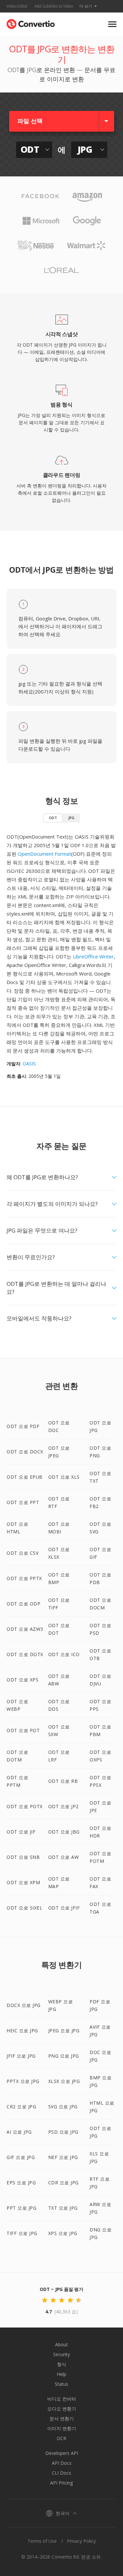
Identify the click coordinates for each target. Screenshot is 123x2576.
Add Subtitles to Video (54, 6)
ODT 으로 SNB (23, 1857)
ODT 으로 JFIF (64, 1908)
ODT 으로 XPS (22, 1680)
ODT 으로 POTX (25, 1806)
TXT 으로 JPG (63, 2208)
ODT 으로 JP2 (63, 1806)
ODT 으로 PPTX (24, 1578)
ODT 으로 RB (63, 1781)
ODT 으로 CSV (22, 1553)
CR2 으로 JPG (21, 2107)
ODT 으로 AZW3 (25, 1629)
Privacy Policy (81, 2541)
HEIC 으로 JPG (22, 2030)
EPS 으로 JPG (21, 2183)
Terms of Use (42, 2541)
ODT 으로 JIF (21, 1832)
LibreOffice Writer (93, 956)
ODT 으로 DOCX (25, 1452)
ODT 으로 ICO (64, 1654)
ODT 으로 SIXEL (24, 1908)
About (61, 2344)
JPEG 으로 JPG (64, 2030)
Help (61, 2374)
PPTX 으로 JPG (23, 2081)
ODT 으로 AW (64, 1857)
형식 (62, 2364)
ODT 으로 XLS (64, 1477)
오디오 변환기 (62, 2409)
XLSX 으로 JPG (64, 2081)
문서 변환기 (62, 2419)
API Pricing (61, 2483)
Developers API (62, 2453)
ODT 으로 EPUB (25, 1477)
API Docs (62, 2463)
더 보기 (86, 6)
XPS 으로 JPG (63, 2233)
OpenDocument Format (44, 854)
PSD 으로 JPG (63, 2132)
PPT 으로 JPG (21, 2208)
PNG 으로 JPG (64, 2056)
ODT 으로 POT (23, 1730)
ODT (53, 818)
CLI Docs (61, 2473)
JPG (71, 818)
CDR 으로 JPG (63, 2183)
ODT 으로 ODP (23, 1604)
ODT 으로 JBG (64, 1832)
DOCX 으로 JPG (24, 2005)
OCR (61, 2438)
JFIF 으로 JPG (21, 2056)
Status (61, 2384)
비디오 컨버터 (62, 2399)
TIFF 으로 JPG (22, 2233)
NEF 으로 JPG (63, 2157)
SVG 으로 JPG (63, 2107)
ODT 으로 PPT (23, 1502)
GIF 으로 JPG (21, 2157)
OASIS (29, 1064)
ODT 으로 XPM (23, 1882)
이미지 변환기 (62, 2428)
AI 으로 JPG (19, 2132)
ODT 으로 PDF (23, 1426)
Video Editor (17, 6)
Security (61, 2354)
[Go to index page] (31, 23)
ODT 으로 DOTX (25, 1654)
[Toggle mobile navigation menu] (112, 24)
